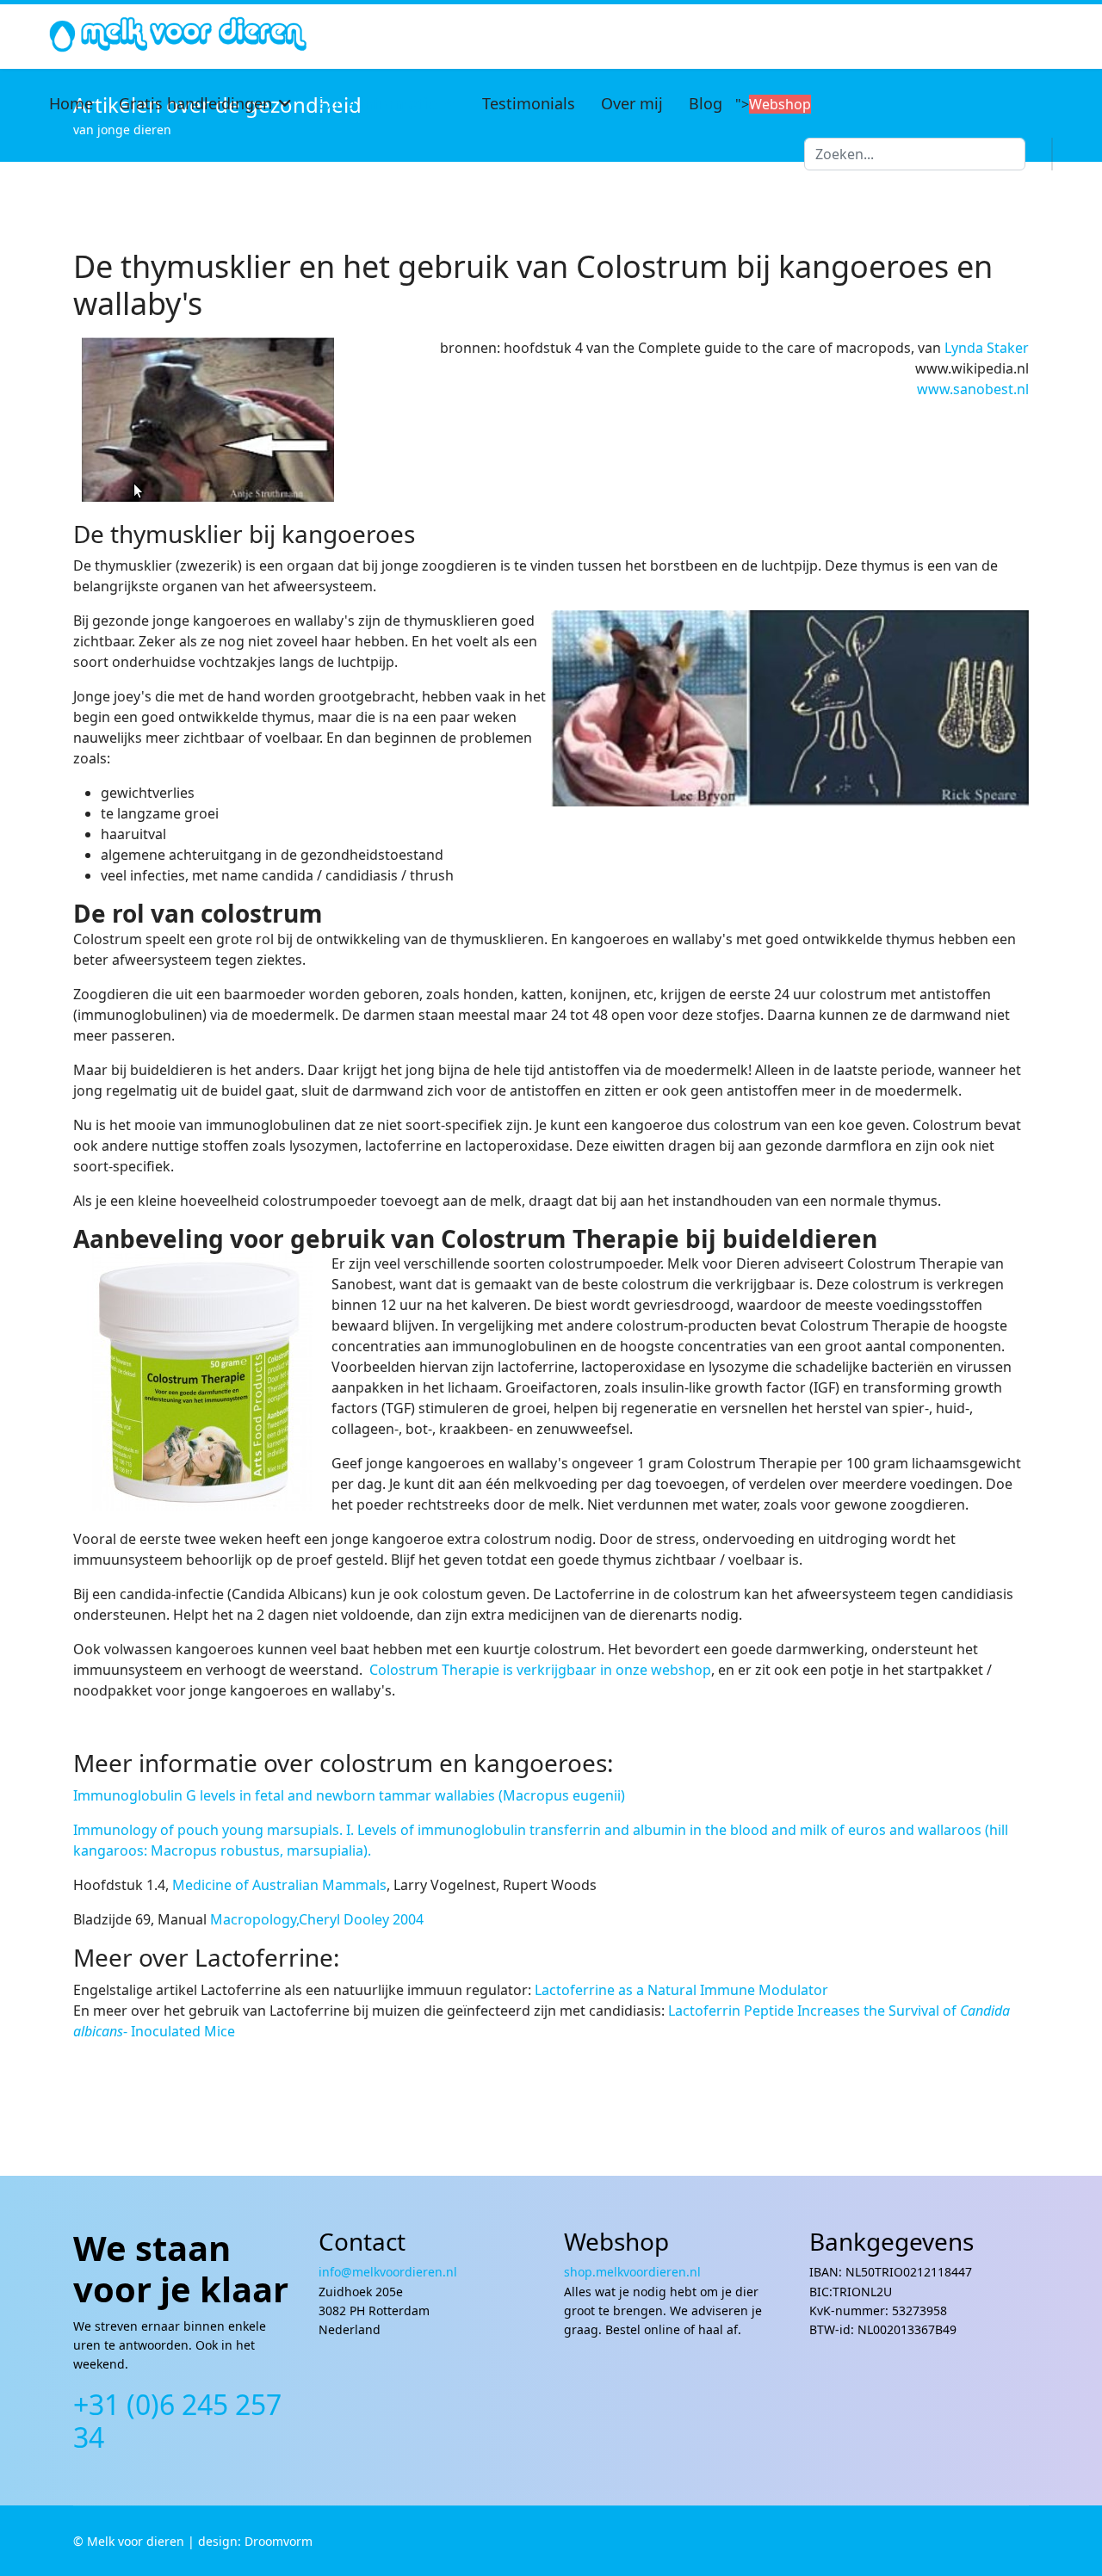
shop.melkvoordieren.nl (632, 2272)
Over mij (632, 103)
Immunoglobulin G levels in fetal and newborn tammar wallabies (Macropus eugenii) (349, 1795)
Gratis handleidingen (195, 103)
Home (71, 103)
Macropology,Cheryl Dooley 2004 (317, 1919)
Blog (706, 103)
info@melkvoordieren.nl (390, 2272)
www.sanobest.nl (973, 389)
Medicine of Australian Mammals (279, 1885)
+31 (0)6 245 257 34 (177, 2421)
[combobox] (915, 154)
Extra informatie (377, 103)
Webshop (780, 104)
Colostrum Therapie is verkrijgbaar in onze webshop (539, 1670)
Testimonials (529, 103)
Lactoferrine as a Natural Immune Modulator (681, 1990)
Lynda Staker (987, 348)
